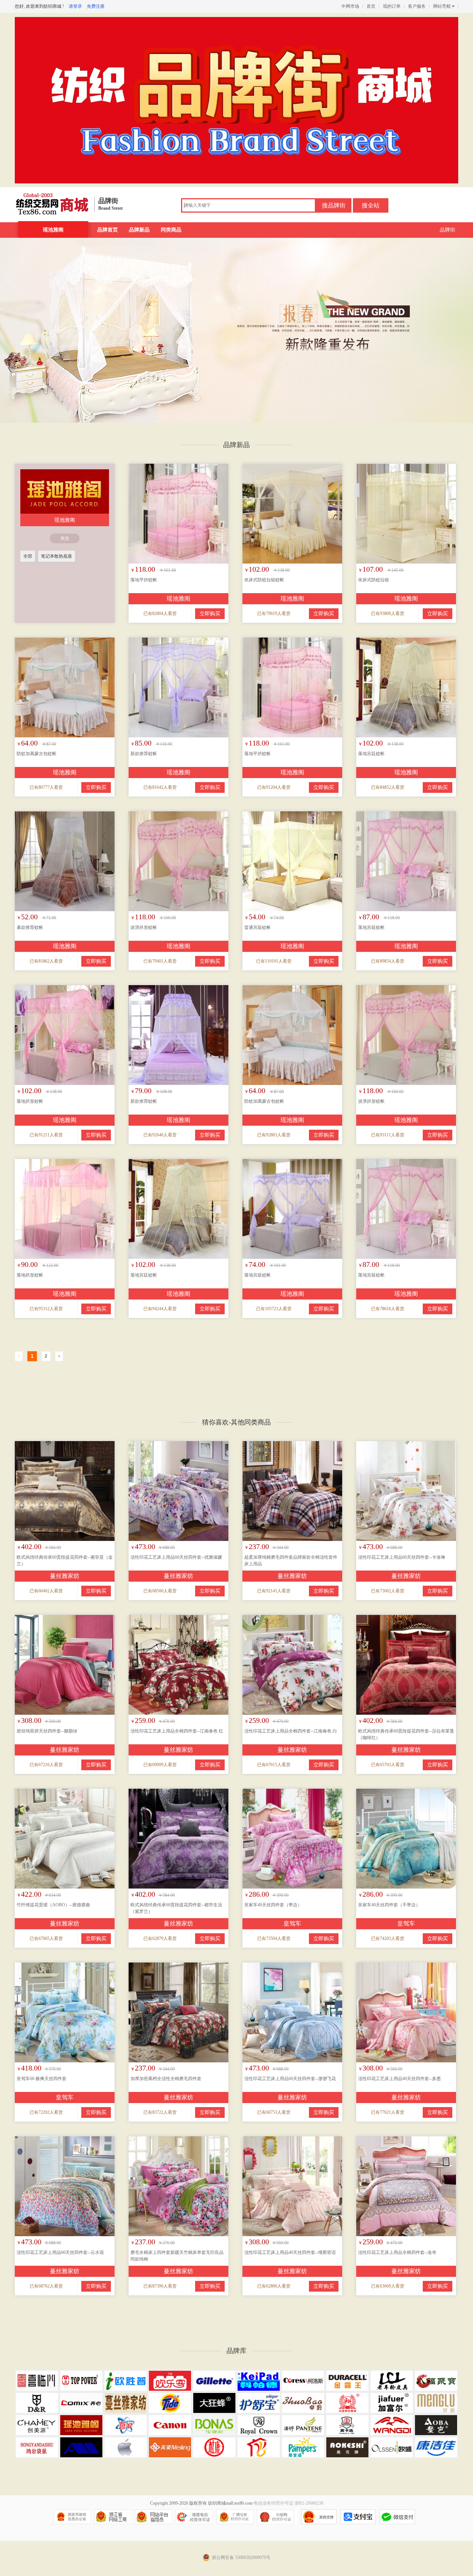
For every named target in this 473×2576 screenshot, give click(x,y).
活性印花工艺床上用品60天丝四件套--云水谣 (60, 2252)
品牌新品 (139, 230)
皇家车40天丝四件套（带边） (273, 1905)
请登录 (75, 6)
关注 (65, 538)
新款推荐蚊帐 (144, 754)
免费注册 (96, 6)
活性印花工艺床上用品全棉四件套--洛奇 (397, 2252)
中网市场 (350, 6)
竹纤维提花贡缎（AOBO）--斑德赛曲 (53, 1905)
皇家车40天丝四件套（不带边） (389, 1905)
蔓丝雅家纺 (65, 1576)
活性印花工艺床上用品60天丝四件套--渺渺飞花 (290, 2079)
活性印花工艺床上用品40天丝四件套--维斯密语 (290, 2252)
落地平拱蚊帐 (144, 580)
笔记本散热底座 (57, 556)
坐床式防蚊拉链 (374, 580)
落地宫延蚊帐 (371, 927)
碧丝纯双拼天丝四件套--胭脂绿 (47, 1731)
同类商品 (171, 230)
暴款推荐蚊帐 (30, 927)
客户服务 (417, 6)
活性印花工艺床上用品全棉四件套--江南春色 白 (291, 1731)
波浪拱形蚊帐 (144, 927)
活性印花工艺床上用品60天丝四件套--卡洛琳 (402, 1557)
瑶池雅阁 (53, 230)
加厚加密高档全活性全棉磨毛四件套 (166, 2079)
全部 (28, 556)
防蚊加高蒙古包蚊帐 (37, 754)
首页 (371, 6)
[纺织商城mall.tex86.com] (52, 202)
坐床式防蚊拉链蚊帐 (264, 580)
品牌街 (448, 230)
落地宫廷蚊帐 (371, 754)
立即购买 (210, 614)
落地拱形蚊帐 (30, 1101)
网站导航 (442, 6)
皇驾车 (292, 1923)
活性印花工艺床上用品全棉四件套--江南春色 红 (177, 1731)
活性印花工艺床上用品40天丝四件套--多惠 (399, 2079)
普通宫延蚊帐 (258, 927)
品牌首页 (108, 230)
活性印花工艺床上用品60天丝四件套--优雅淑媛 (176, 1557)
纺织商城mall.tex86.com (230, 2503)
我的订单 (392, 6)
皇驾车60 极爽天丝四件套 (42, 2079)
